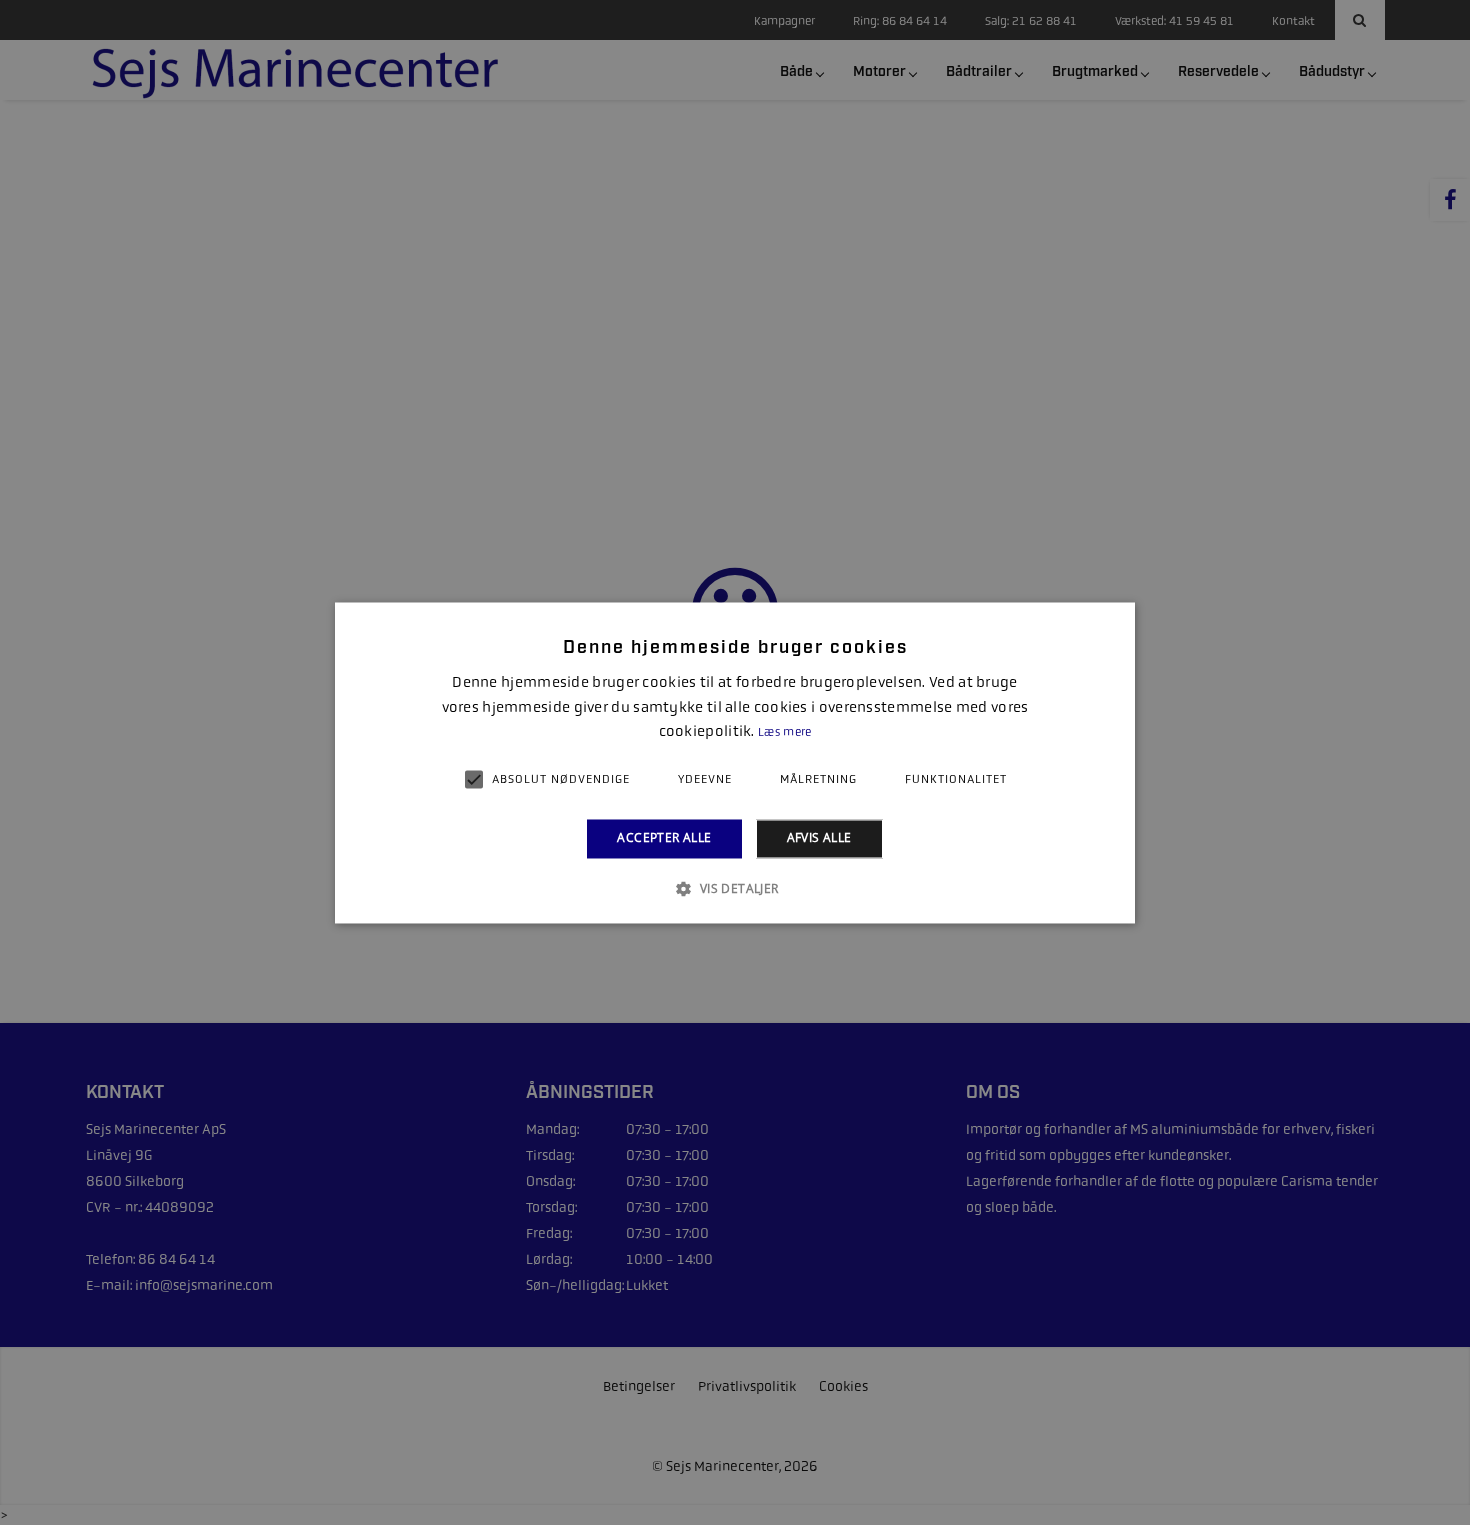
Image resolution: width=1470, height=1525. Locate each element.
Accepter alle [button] (664, 838)
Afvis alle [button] (819, 838)
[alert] (735, 762)
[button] (734, 888)
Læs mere (784, 733)
